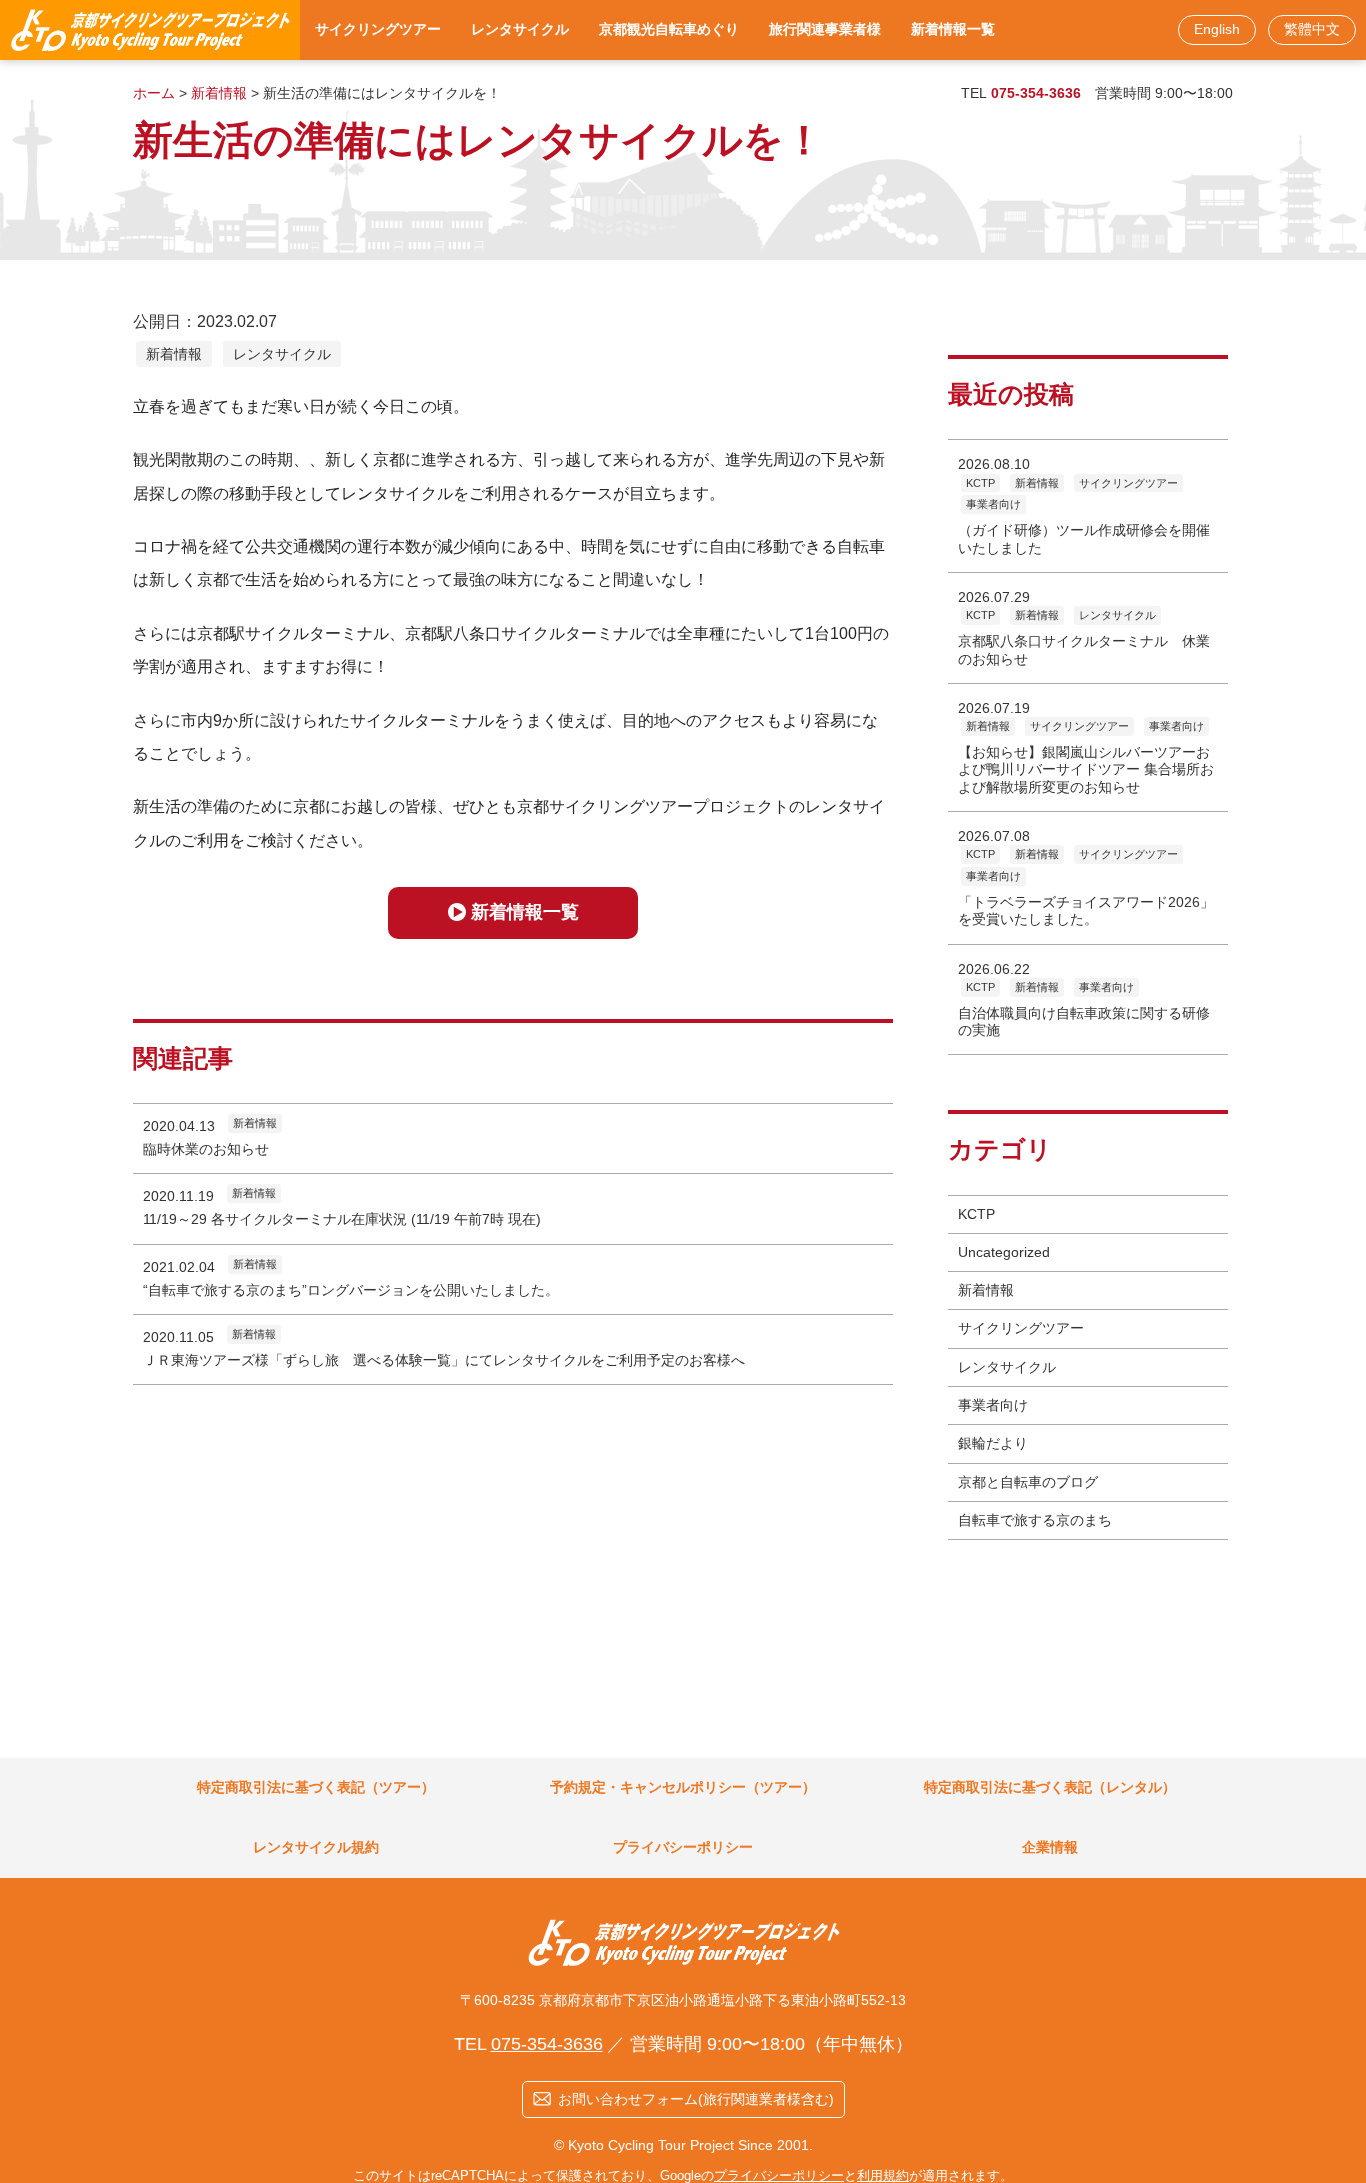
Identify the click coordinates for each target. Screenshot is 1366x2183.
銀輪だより (993, 1443)
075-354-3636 (1036, 93)
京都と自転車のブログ (1028, 1482)
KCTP (976, 1214)
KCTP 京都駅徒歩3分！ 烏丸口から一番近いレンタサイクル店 (150, 30)
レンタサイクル (282, 354)
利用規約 (883, 2176)
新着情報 (174, 354)
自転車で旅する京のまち (1035, 1520)
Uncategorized (1004, 1252)
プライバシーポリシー (779, 2176)
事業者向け (993, 1405)
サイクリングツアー (1021, 1328)
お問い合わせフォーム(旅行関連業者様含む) (696, 2099)
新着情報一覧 (525, 912)
